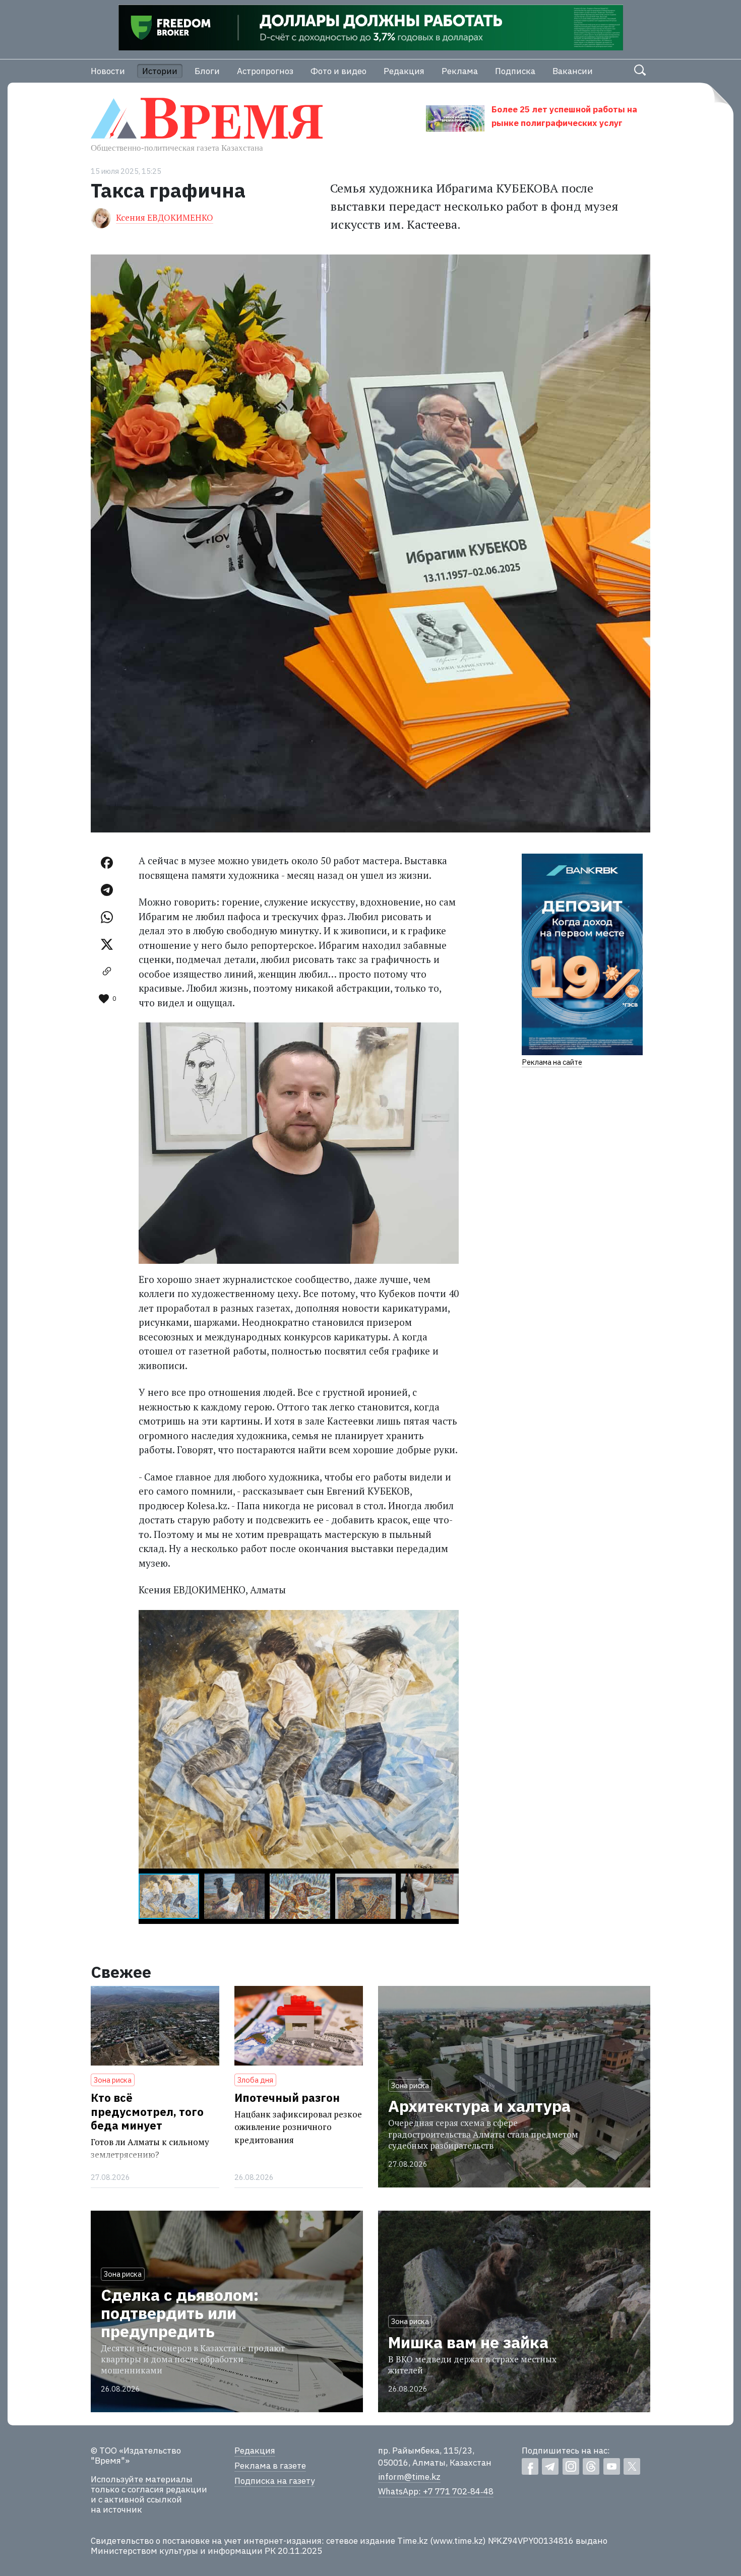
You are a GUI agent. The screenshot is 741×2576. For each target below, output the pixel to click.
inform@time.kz (409, 2477)
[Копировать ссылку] (107, 972)
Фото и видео (338, 71)
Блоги (207, 71)
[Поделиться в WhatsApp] (107, 917)
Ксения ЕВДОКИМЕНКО (165, 217)
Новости (108, 71)
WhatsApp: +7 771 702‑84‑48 (436, 2491)
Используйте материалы (142, 2479)
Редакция (404, 71)
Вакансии (573, 71)
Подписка (515, 71)
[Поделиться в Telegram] (107, 890)
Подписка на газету (274, 2481)
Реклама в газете (270, 2466)
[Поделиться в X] (107, 944)
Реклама (460, 71)
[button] (450, 1619)
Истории (160, 71)
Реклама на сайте (552, 1062)
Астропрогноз (265, 71)
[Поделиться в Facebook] (107, 863)
